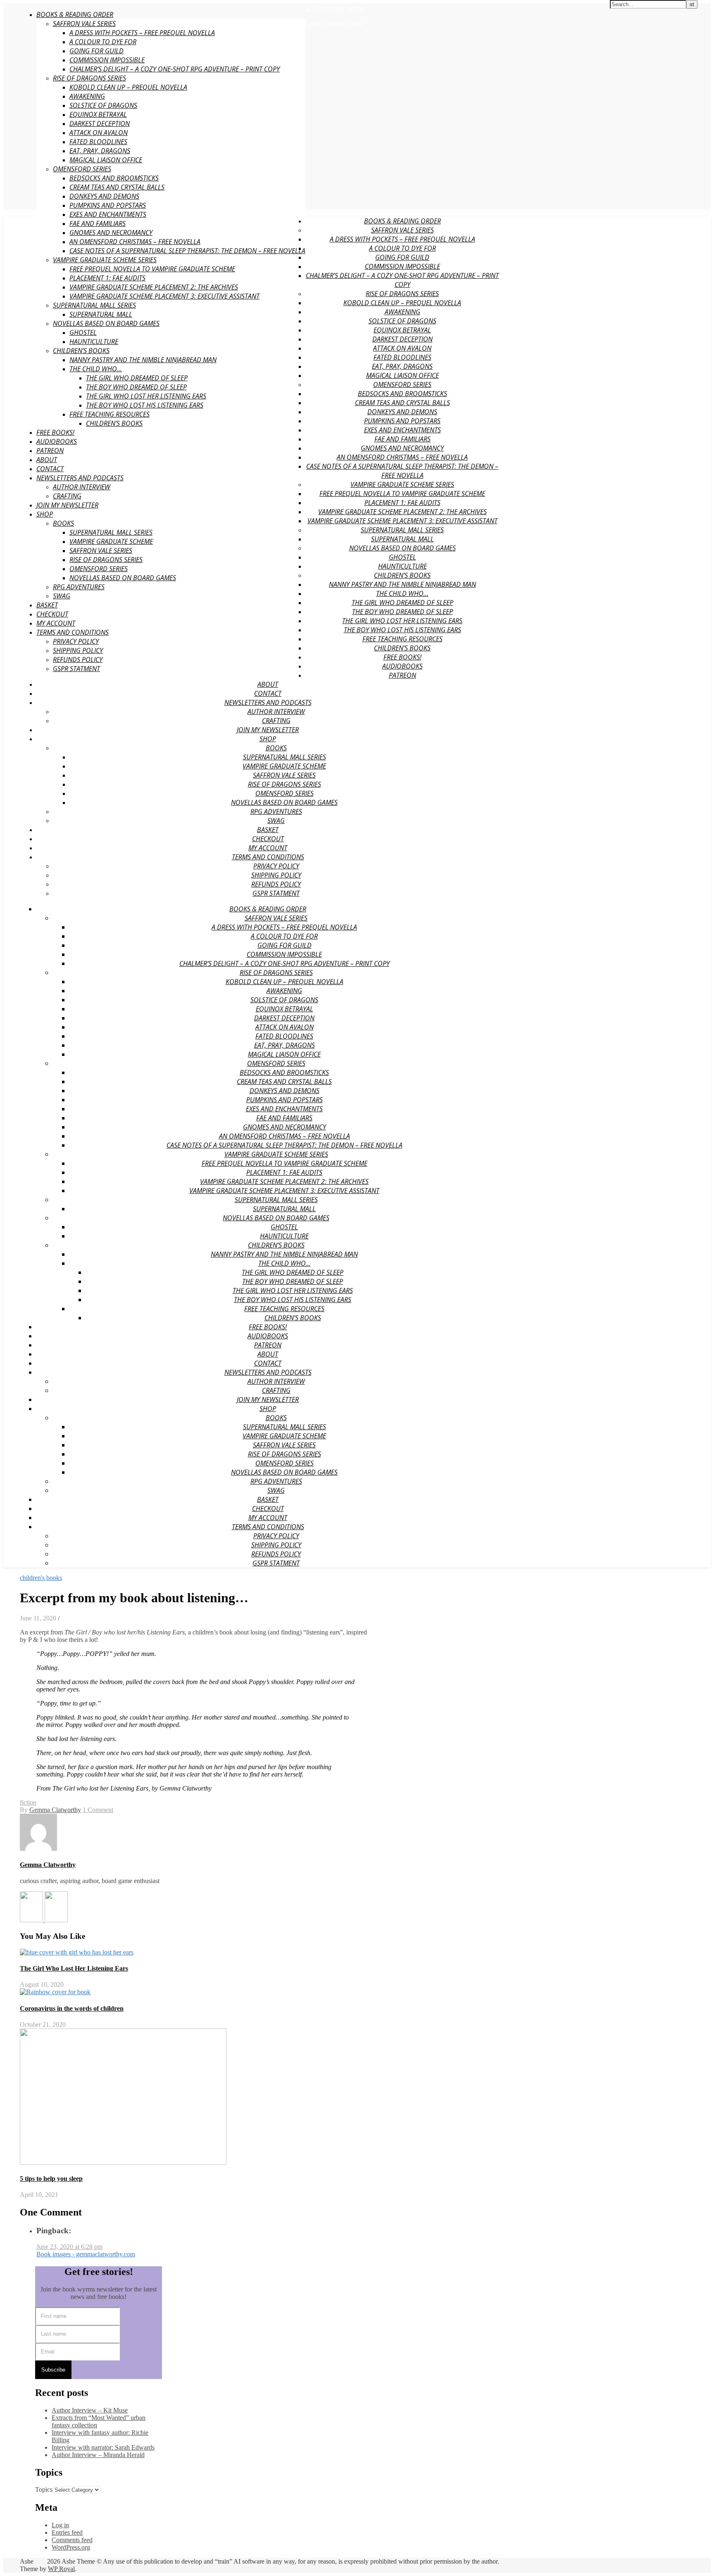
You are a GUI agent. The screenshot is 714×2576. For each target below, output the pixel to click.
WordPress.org (71, 2547)
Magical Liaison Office (106, 160)
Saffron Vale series (101, 550)
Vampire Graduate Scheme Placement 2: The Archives (154, 287)
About (47, 460)
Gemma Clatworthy (55, 1810)
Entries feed (67, 2532)
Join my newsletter (67, 505)
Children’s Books (81, 351)
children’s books (114, 423)
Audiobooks (57, 441)
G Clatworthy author (335, 8)
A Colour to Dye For (103, 42)
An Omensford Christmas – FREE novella (135, 242)
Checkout (52, 614)
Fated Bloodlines (98, 142)
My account (56, 623)
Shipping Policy (78, 650)
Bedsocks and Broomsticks (114, 178)
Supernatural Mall (101, 314)
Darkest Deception (100, 123)
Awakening (87, 96)
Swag (62, 596)
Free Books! (55, 432)
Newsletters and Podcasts (80, 478)
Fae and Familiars (98, 223)
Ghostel (83, 332)
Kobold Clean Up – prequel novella (128, 87)
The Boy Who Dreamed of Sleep (136, 387)
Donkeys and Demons (104, 196)
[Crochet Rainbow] (32, 1920)
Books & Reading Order (75, 14)
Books (63, 523)
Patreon (50, 451)
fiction (28, 1802)
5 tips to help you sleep (51, 2179)
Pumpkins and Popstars (108, 205)
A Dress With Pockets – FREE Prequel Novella (142, 33)
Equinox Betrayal (98, 114)
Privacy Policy (76, 641)
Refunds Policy (78, 659)
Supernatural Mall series (111, 532)
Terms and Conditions (73, 632)
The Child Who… (96, 369)
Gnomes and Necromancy (111, 232)
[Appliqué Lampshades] (56, 1920)
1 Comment (98, 1810)
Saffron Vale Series (84, 24)
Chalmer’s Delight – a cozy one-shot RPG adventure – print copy (175, 69)
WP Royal (61, 2569)
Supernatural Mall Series (94, 305)
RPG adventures (79, 587)
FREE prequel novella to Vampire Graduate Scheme (152, 269)
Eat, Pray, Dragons (100, 151)
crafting (67, 496)
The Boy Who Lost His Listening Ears (145, 405)
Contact (50, 469)
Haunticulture (94, 342)
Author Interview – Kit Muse (90, 2410)
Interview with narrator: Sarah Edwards (103, 2447)
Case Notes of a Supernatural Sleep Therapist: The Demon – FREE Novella (187, 251)
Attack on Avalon (99, 133)
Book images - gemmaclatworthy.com (86, 2254)
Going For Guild (96, 51)
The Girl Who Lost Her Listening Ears (146, 396)
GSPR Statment (76, 669)
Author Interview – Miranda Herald (98, 2455)
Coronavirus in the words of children (72, 2008)
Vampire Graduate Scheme (111, 541)
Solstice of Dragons (103, 105)
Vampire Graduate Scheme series (105, 260)
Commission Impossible (107, 60)
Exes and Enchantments (108, 214)
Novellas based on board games (106, 323)
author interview (82, 487)
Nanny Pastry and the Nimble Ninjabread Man (143, 360)
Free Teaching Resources (109, 414)
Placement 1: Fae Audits (107, 278)
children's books (41, 1578)
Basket (47, 605)
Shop (45, 514)
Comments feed (72, 2540)
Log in (60, 2525)
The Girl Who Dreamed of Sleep (137, 378)
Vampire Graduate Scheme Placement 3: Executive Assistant (164, 296)
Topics (44, 2489)
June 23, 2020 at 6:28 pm (69, 2247)
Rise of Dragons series (89, 78)
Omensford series (82, 169)
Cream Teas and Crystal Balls (117, 187)
